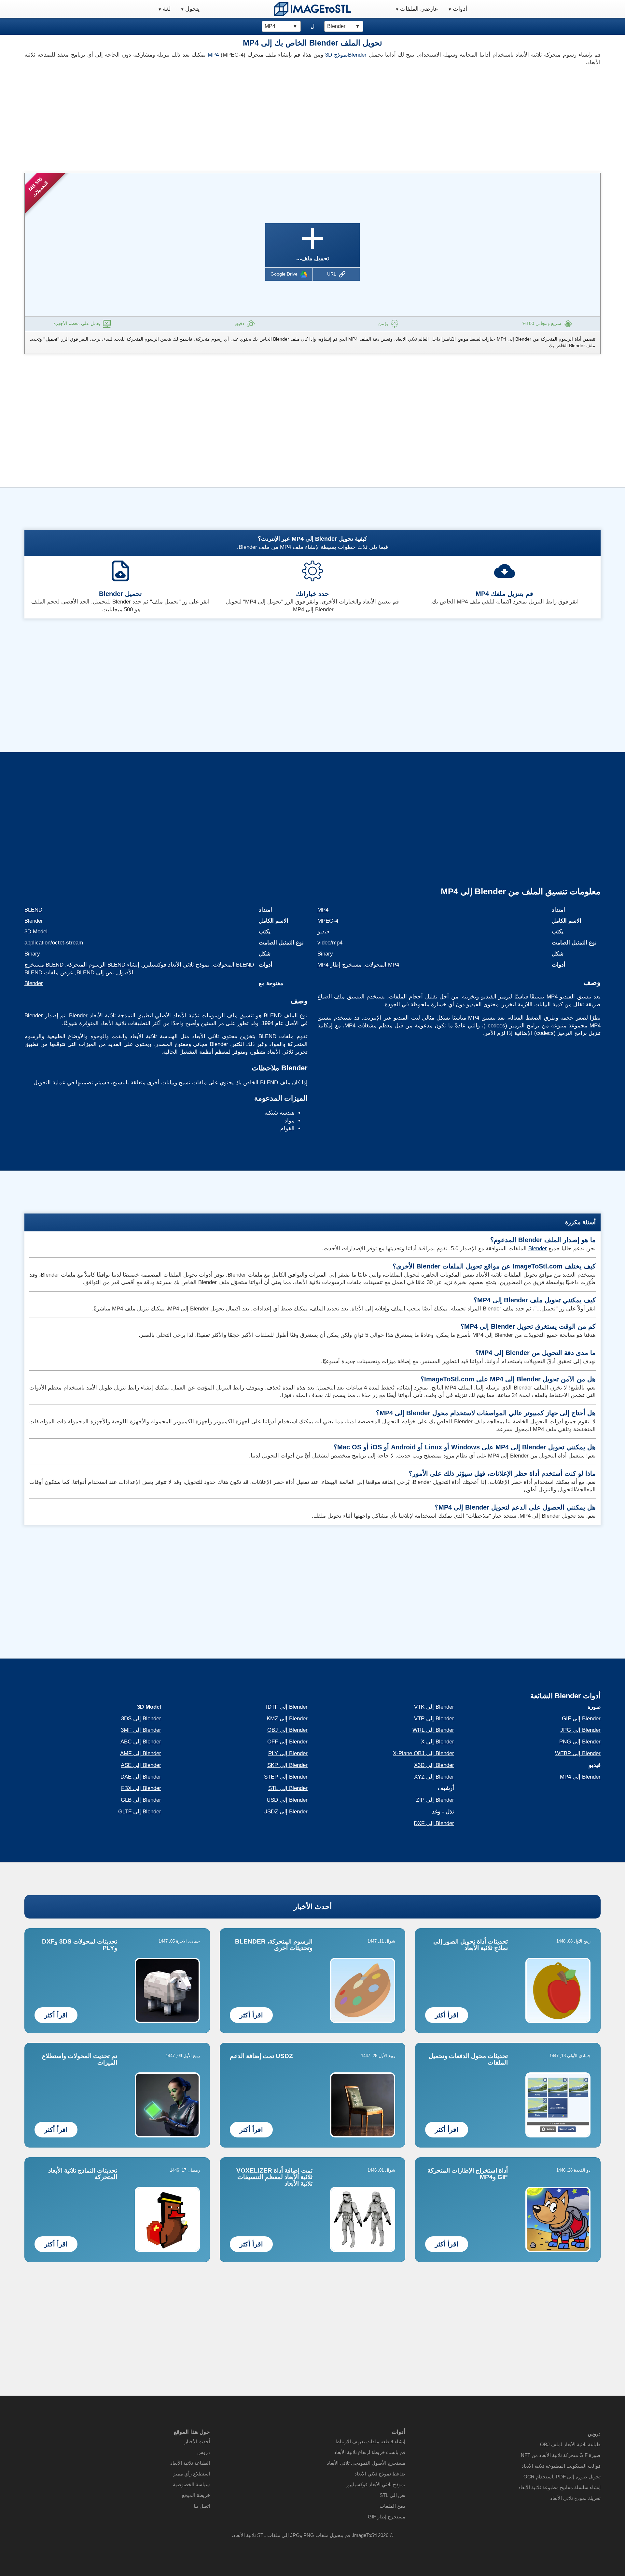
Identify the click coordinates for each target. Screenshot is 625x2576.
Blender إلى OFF (287, 1742)
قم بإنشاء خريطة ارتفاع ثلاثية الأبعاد (370, 2452)
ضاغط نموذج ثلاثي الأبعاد (380, 2474)
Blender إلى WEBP (578, 1753)
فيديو (323, 932)
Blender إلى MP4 (580, 1777)
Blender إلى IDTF (287, 1707)
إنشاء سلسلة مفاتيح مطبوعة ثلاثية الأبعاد (559, 2487)
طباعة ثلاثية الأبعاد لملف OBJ (570, 2444)
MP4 (213, 55)
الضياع (325, 997)
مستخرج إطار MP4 (340, 965)
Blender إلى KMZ (287, 1719)
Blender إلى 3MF (141, 1730)
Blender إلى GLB (141, 1800)
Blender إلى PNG (580, 1742)
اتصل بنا (202, 2506)
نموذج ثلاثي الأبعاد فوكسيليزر (176, 965)
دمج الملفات (392, 2506)
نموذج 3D (337, 55)
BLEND (33, 910)
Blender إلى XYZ (434, 1777)
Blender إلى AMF (141, 1753)
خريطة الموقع (196, 2495)
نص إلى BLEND (95, 973)
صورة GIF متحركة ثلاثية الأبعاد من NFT (561, 2455)
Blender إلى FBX (141, 1788)
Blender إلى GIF (581, 1719)
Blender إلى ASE (141, 1765)
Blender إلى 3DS (141, 1719)
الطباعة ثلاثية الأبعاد (190, 2463)
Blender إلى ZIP (435, 1800)
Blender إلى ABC (141, 1742)
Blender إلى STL (288, 1788)
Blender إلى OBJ (287, 1730)
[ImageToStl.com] (312, 9)
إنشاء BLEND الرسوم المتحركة (103, 965)
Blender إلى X (437, 1742)
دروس (204, 2452)
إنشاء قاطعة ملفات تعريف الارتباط (370, 2441)
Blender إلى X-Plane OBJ (424, 1753)
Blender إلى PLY (288, 1753)
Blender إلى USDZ (285, 1812)
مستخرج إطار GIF (387, 2517)
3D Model (36, 932)
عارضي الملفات (419, 9)
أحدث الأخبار (313, 1907)
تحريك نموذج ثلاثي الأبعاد (575, 2498)
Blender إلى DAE (141, 1777)
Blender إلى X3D (434, 1765)
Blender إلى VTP (434, 1719)
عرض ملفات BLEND (49, 973)
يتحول (192, 9)
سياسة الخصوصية (191, 2484)
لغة (167, 9)
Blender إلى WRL (433, 1730)
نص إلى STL (392, 2495)
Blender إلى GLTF (140, 1812)
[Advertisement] (166, 117)
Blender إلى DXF (434, 1823)
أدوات (460, 9)
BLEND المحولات (233, 965)
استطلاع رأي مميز (192, 2474)
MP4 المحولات (382, 965)
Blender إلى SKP (287, 1765)
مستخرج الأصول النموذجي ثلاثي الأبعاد (366, 2463)
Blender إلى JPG (580, 1730)
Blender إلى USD (287, 1800)
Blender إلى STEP (286, 1777)
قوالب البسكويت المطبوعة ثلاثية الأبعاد (561, 2466)
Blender (357, 55)
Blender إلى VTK (434, 1707)
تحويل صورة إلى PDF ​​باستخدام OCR (562, 2477)
